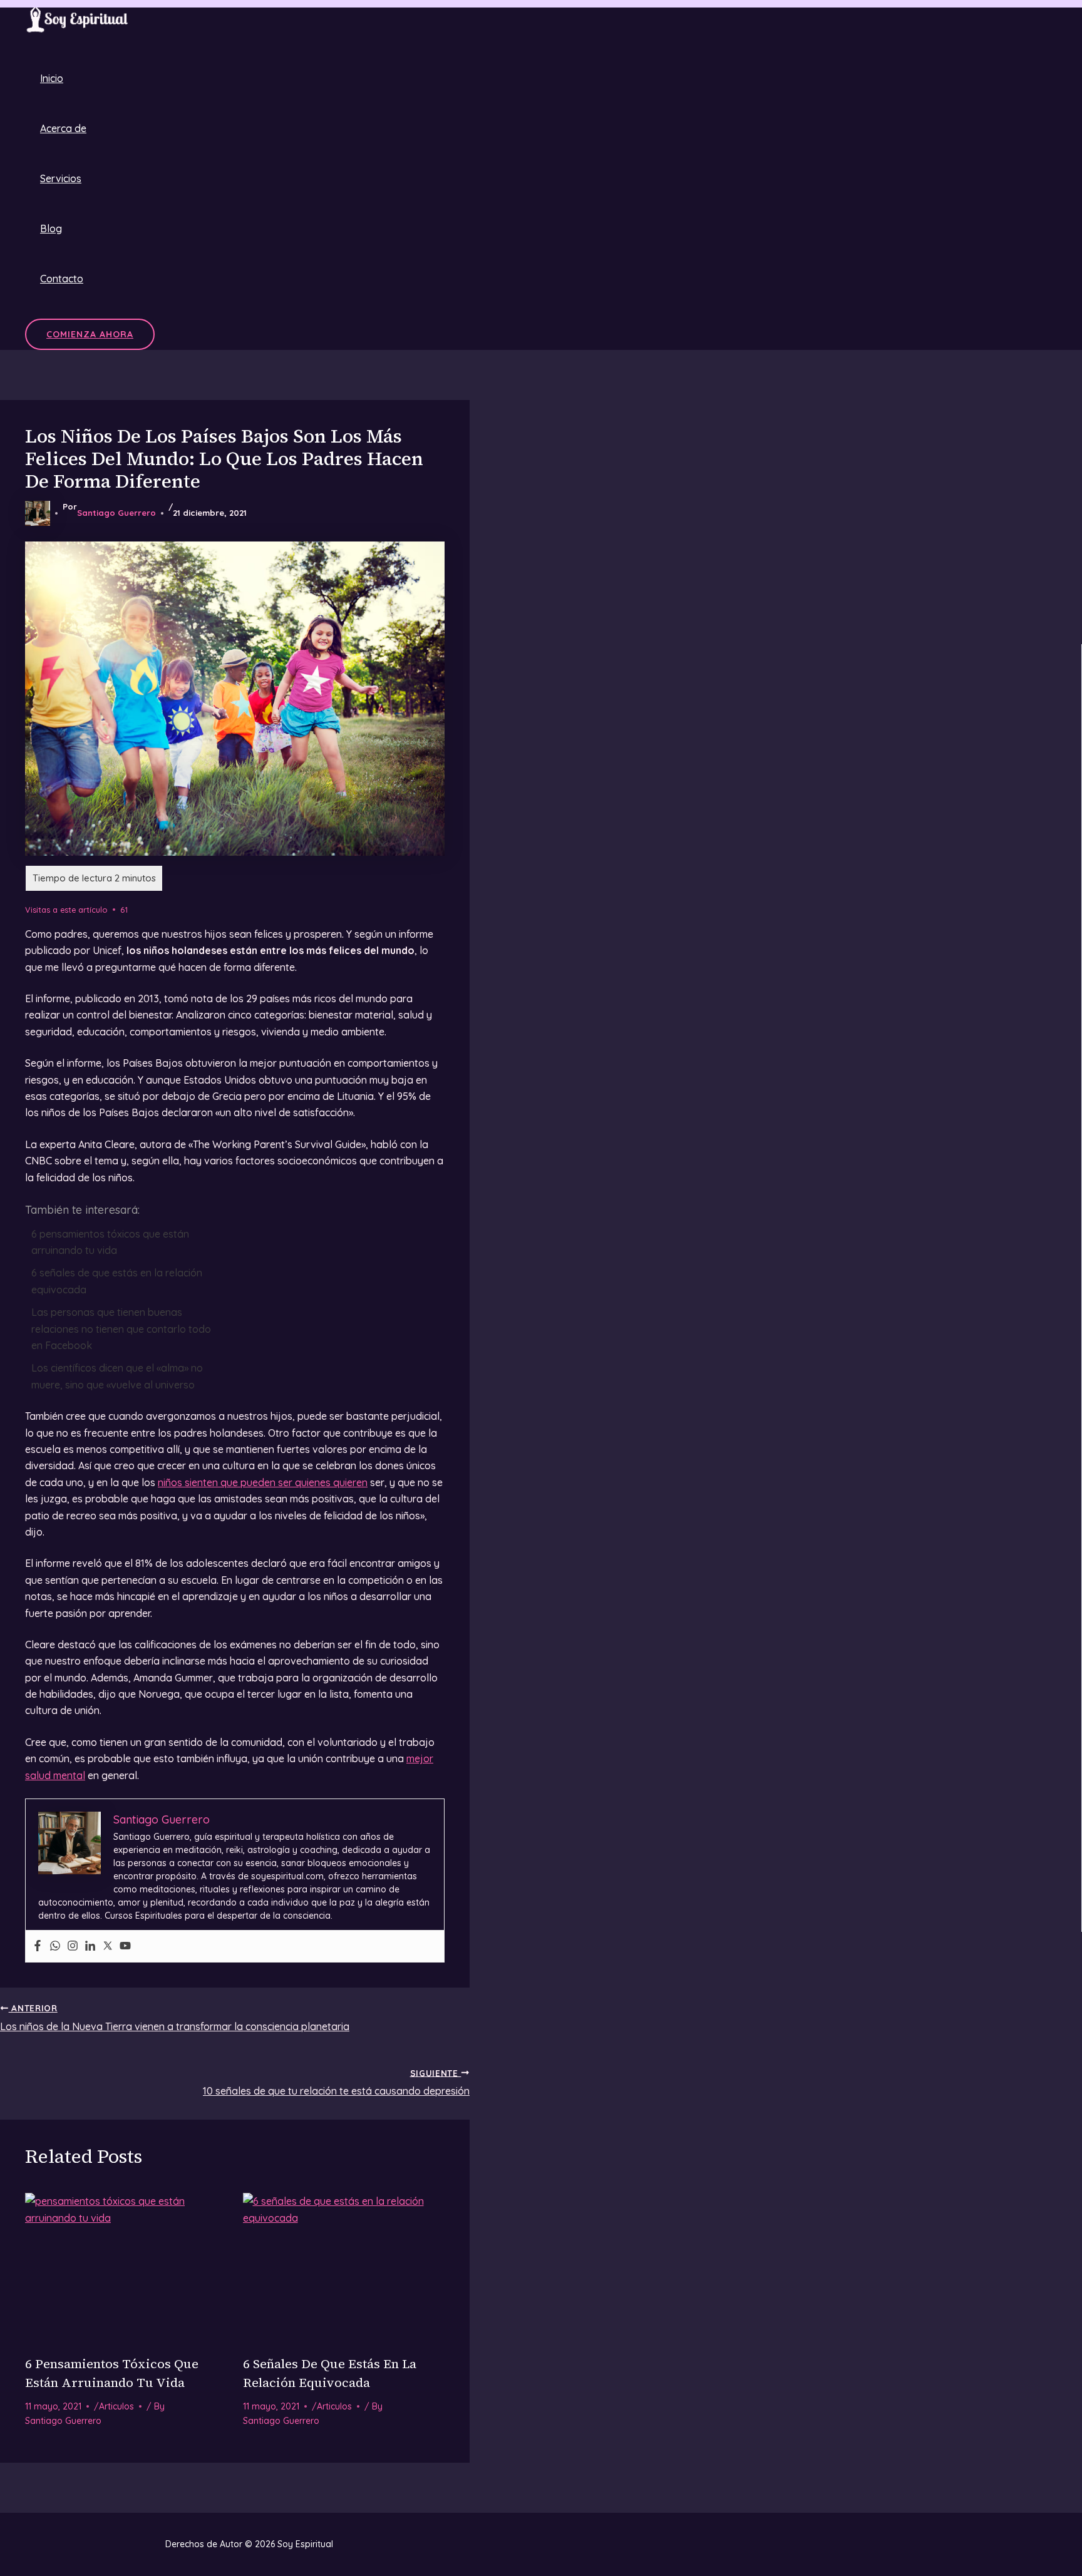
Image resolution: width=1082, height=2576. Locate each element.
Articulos (116, 2406)
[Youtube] (125, 1946)
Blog (51, 228)
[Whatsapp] (55, 1946)
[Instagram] (73, 1946)
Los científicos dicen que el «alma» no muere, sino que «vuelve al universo (117, 1376)
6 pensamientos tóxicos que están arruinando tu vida (110, 1242)
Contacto (62, 279)
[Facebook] (38, 1946)
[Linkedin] (90, 1946)
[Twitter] (108, 1946)
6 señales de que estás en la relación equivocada (117, 1281)
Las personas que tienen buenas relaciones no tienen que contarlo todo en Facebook (121, 1329)
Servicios (61, 178)
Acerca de (63, 128)
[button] (90, 334)
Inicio (52, 78)
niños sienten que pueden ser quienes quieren (263, 1482)
